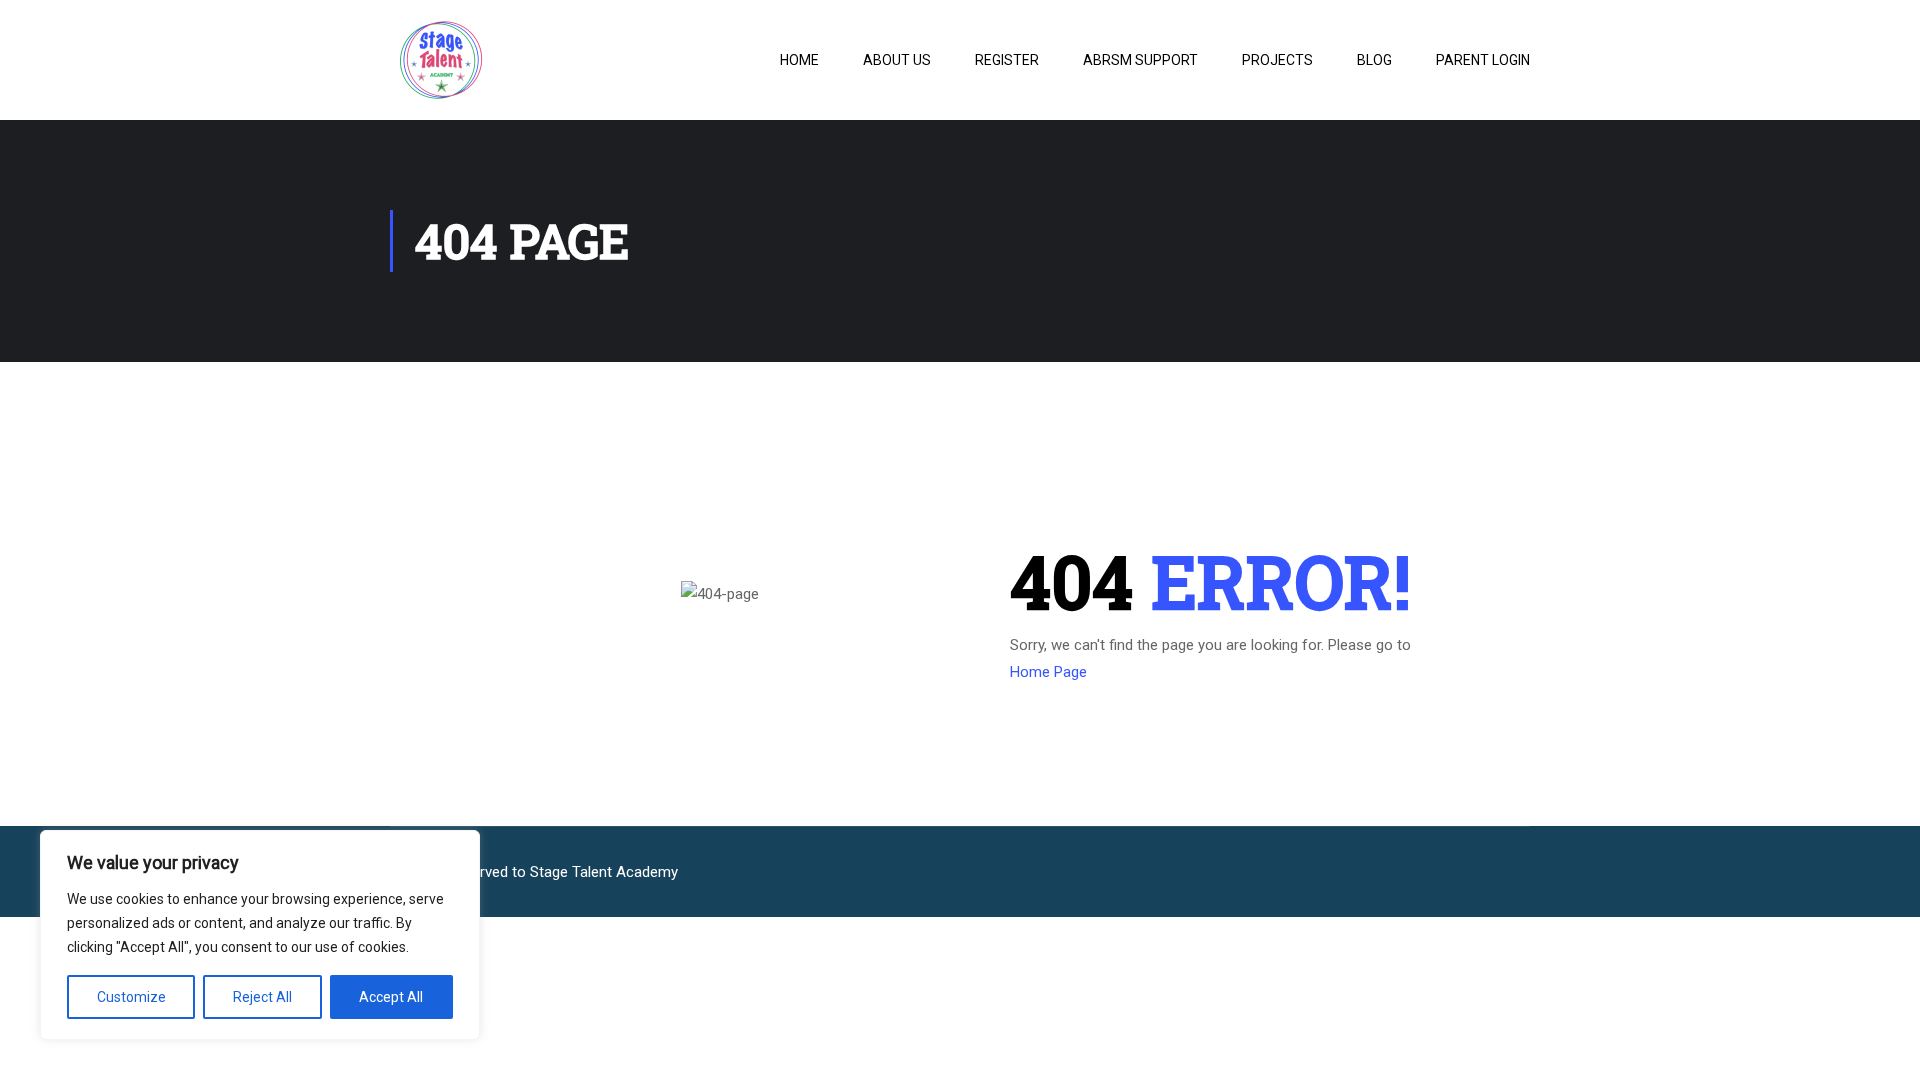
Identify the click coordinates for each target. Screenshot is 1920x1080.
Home (799, 60)
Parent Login (1483, 60)
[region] (260, 935)
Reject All (262, 997)
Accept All (391, 997)
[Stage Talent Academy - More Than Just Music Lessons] (500, 60)
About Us (897, 60)
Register (1007, 60)
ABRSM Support (1140, 60)
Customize (131, 997)
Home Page (1048, 672)
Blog (1374, 60)
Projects (1277, 60)
